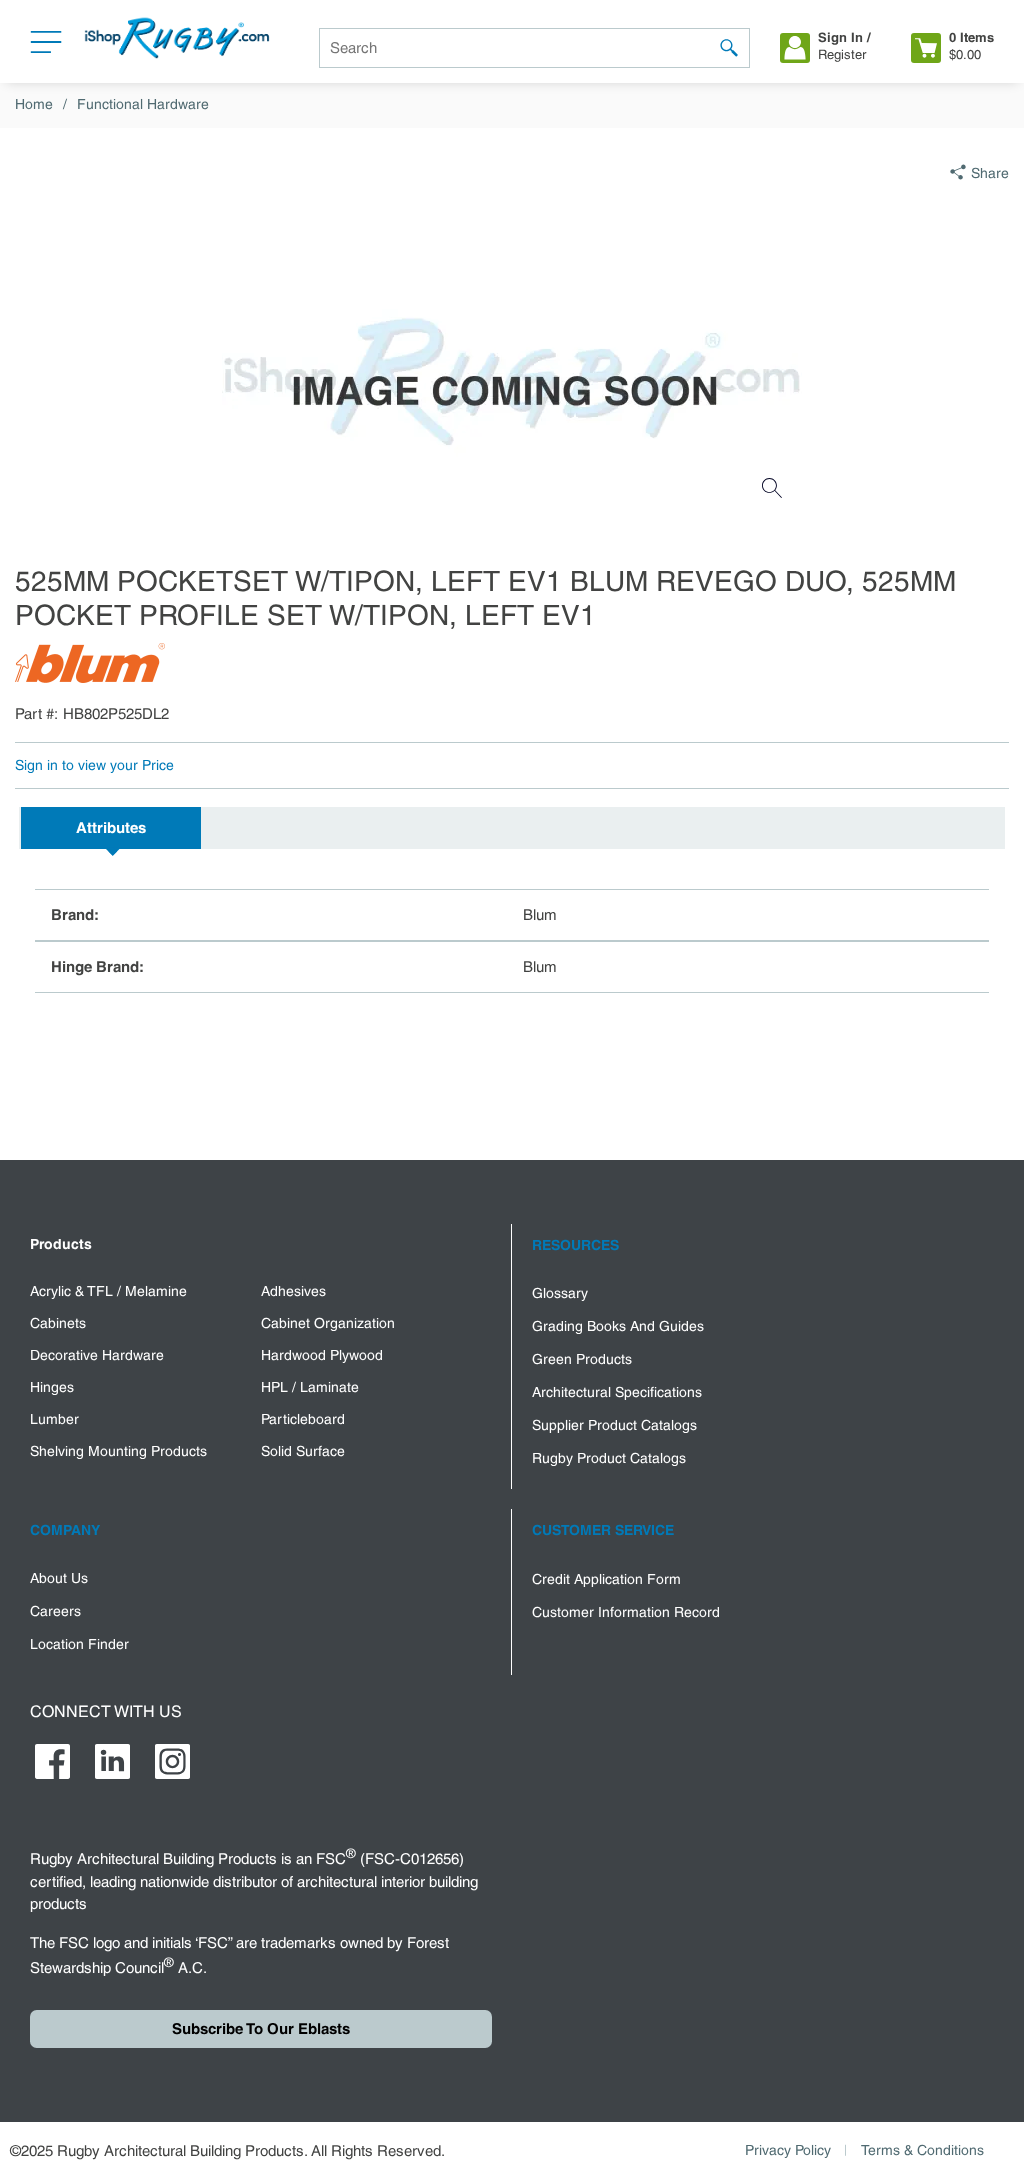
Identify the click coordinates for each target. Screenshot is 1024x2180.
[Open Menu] (46, 47)
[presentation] (111, 828)
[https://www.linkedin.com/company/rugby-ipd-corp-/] (112, 1761)
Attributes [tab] (111, 828)
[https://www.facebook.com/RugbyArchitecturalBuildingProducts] (52, 1761)
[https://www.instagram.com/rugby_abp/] (172, 1761)
